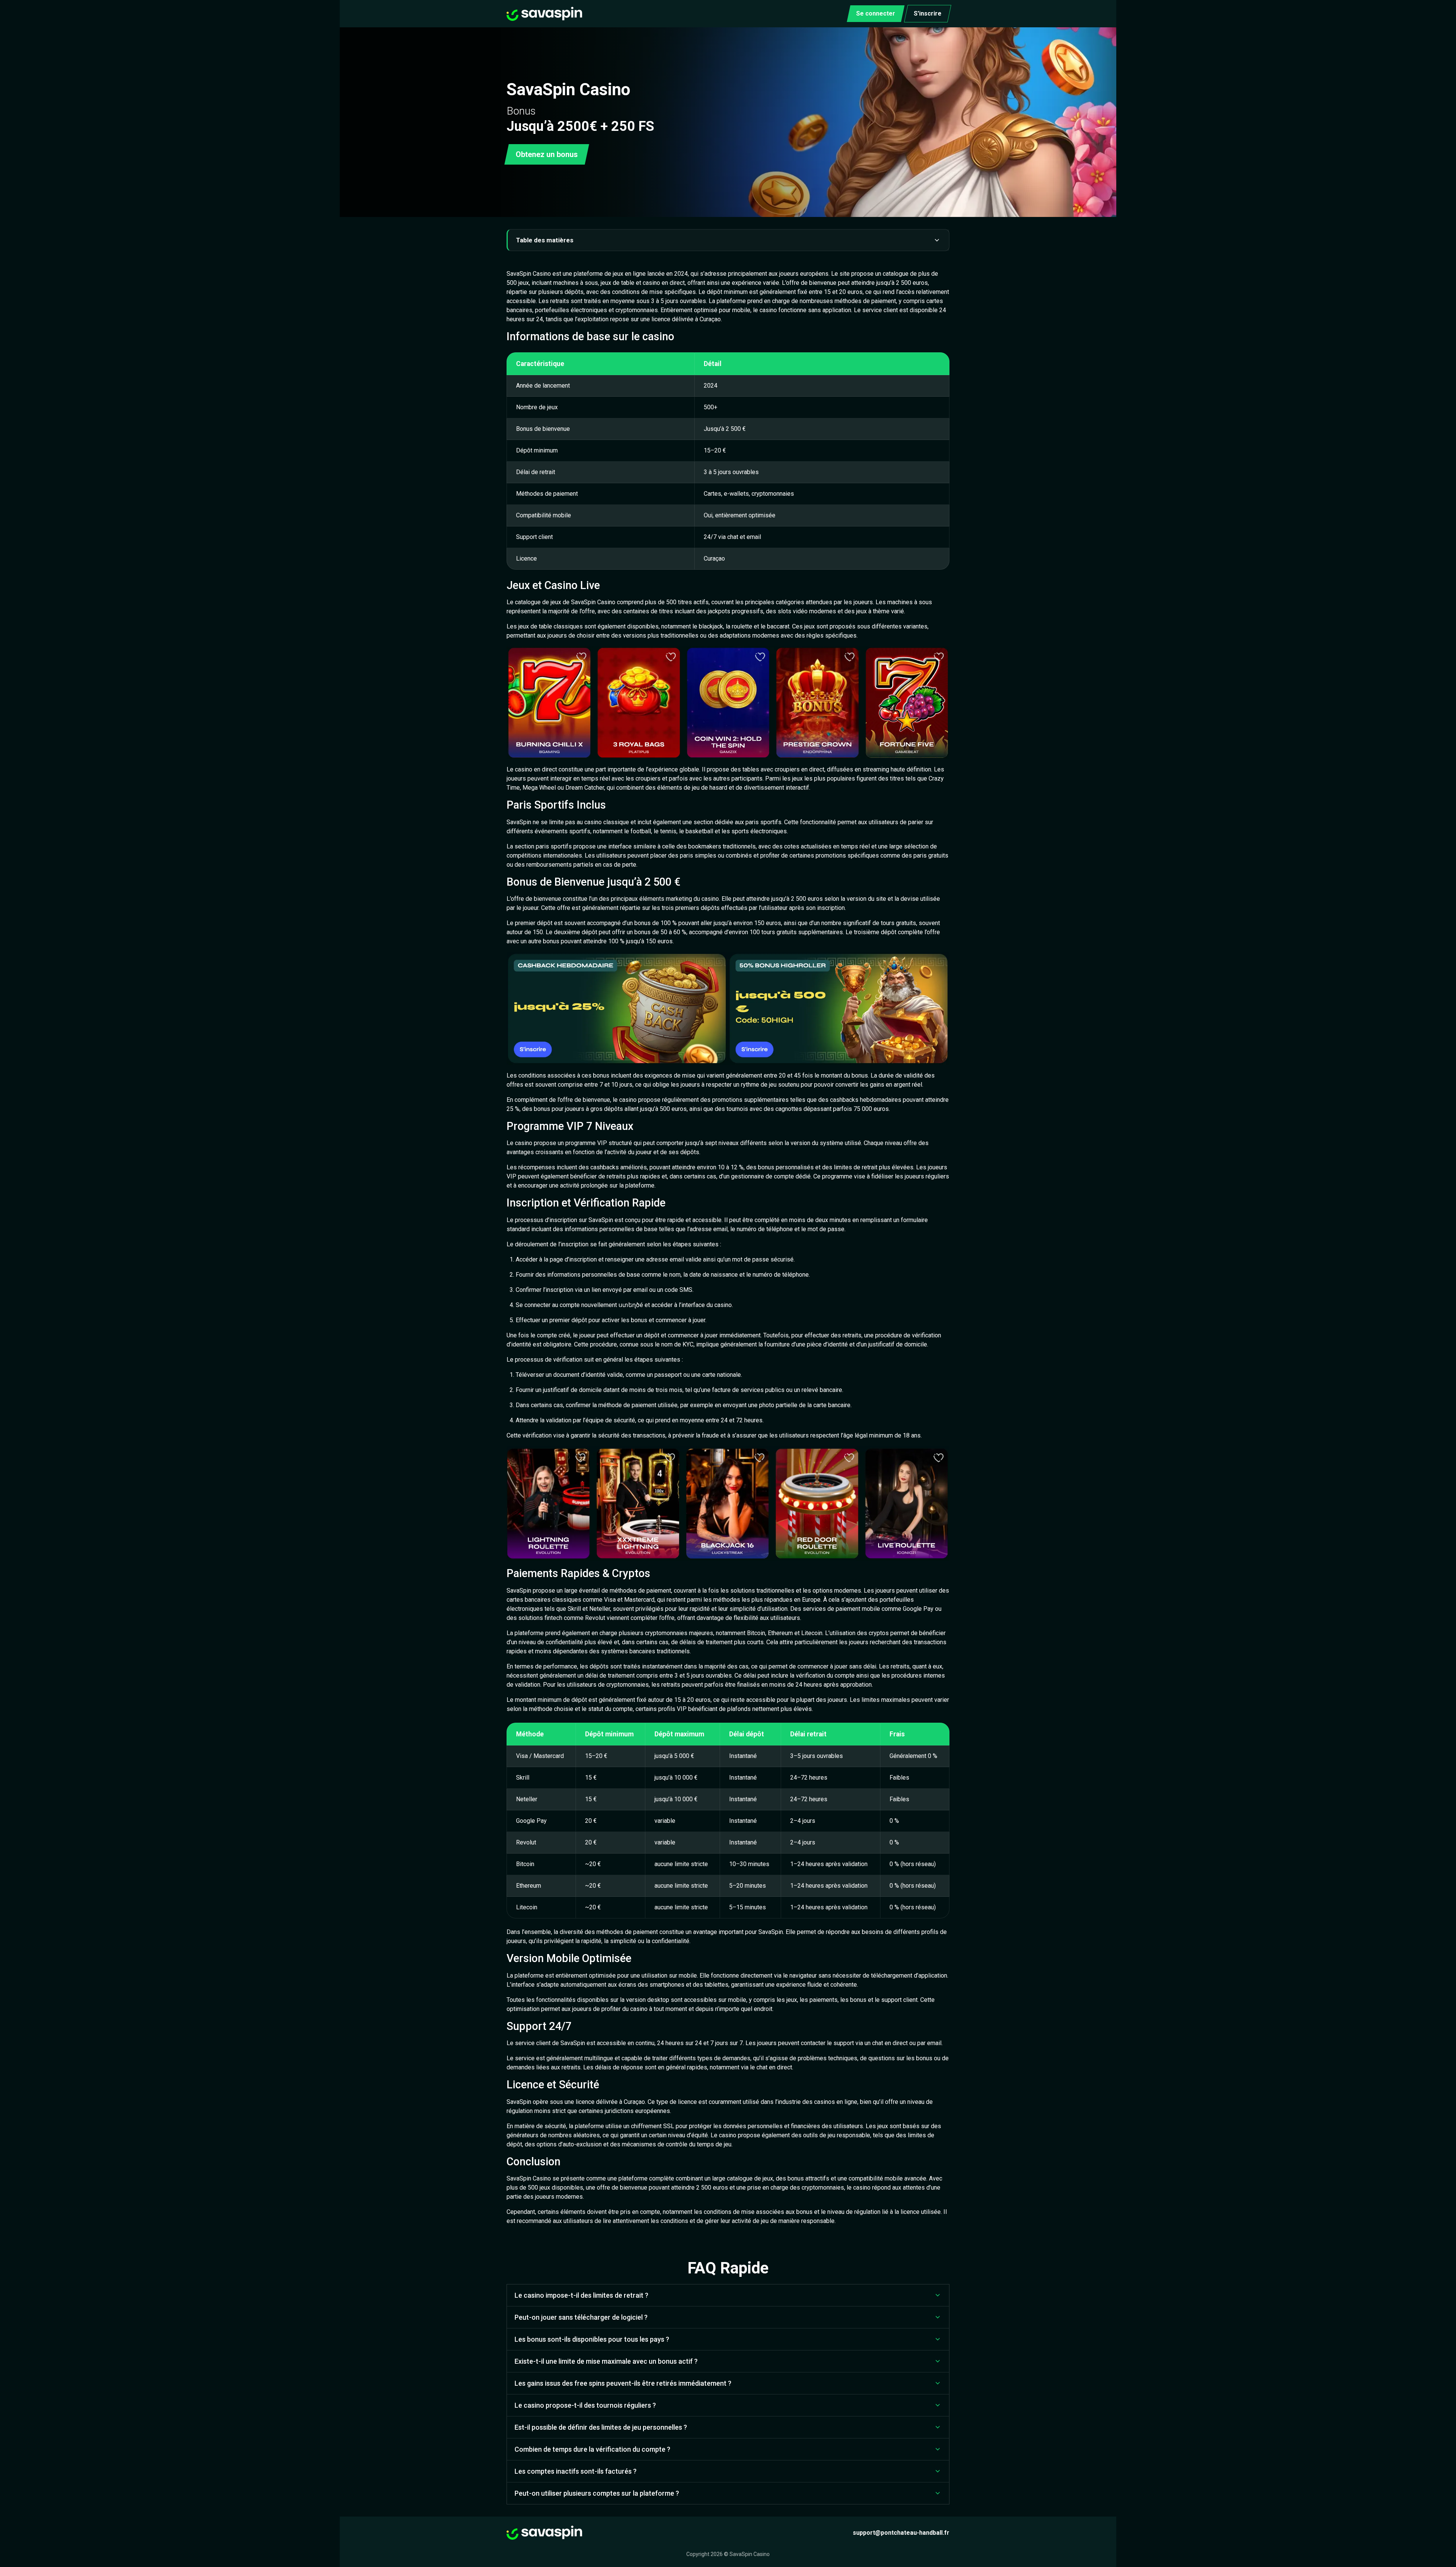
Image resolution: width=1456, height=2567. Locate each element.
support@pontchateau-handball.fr (901, 2533)
